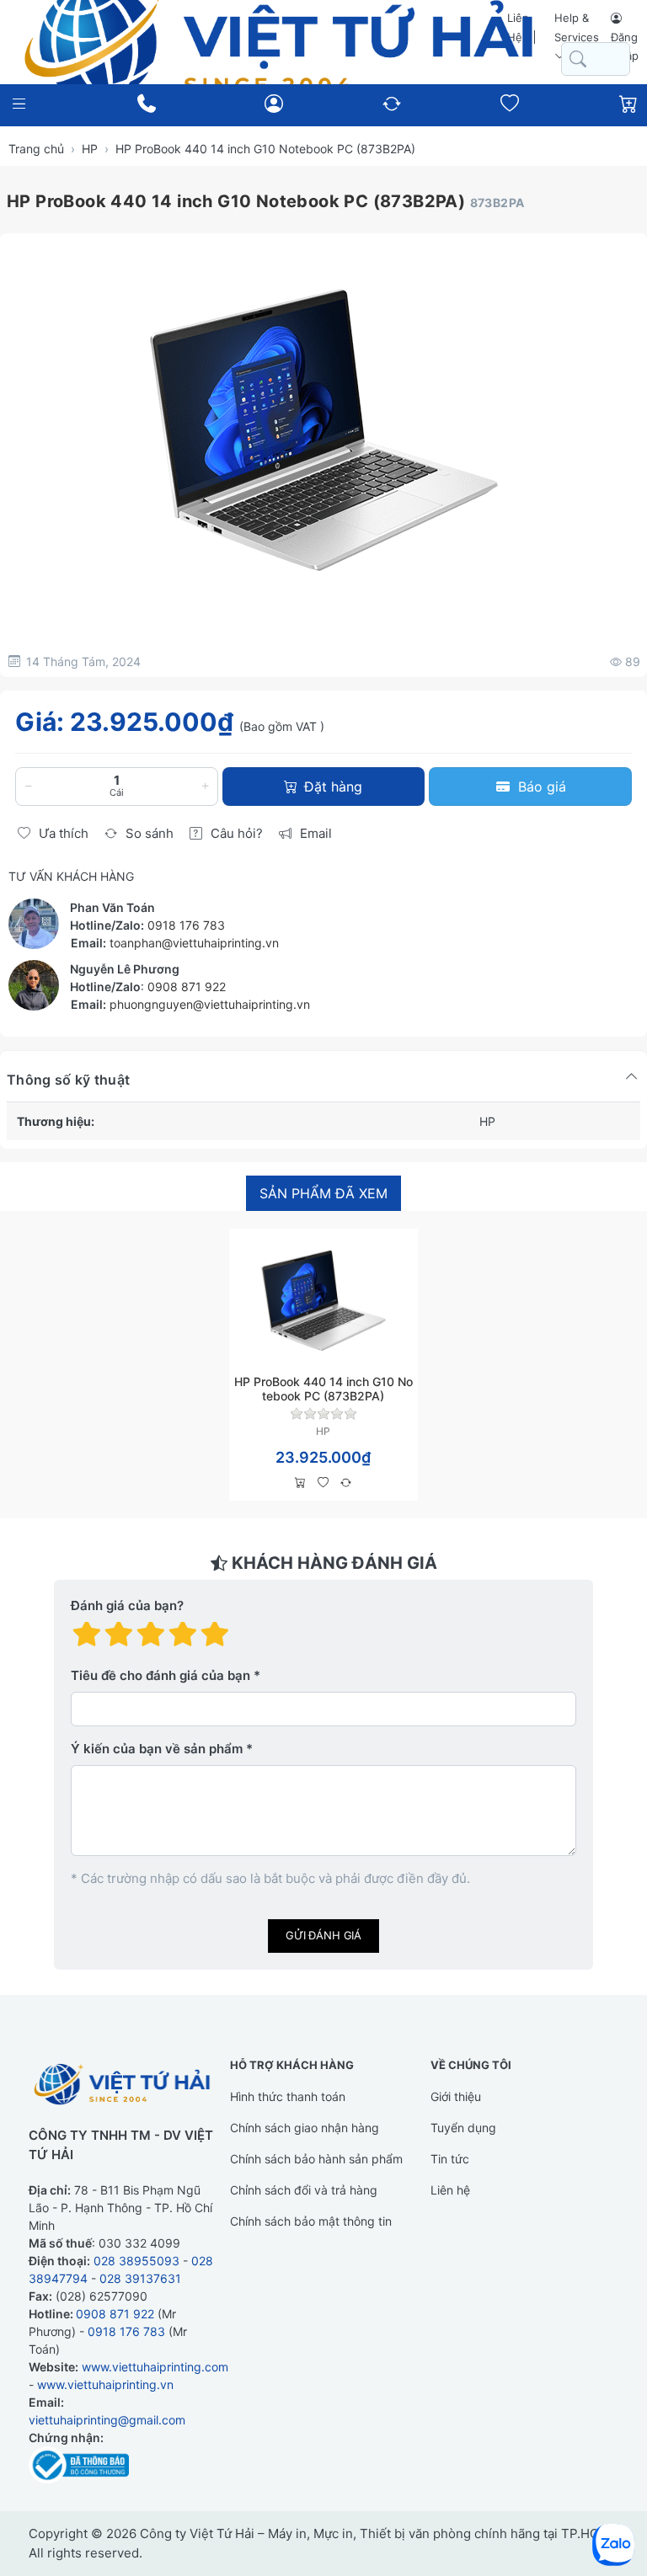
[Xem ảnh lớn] (323, 429)
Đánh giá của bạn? (127, 1605)
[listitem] (323, 429)
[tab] (323, 1194)
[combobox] (596, 59)
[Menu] (19, 104)
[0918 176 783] (146, 104)
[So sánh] (346, 1483)
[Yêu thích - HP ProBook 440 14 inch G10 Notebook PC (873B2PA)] (323, 1483)
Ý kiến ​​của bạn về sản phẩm (157, 1749)
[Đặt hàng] (300, 1483)
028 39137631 (140, 2278)
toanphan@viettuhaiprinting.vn (194, 943)
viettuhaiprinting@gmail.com (107, 2420)
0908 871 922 (187, 987)
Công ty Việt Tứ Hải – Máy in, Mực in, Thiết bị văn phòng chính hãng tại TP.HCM (375, 2533)
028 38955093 (136, 2261)
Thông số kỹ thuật (68, 1080)
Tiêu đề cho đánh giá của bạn (160, 1675)
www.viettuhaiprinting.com (155, 2367)
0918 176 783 (186, 925)
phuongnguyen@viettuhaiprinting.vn (210, 1004)
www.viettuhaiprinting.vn (105, 2384)
